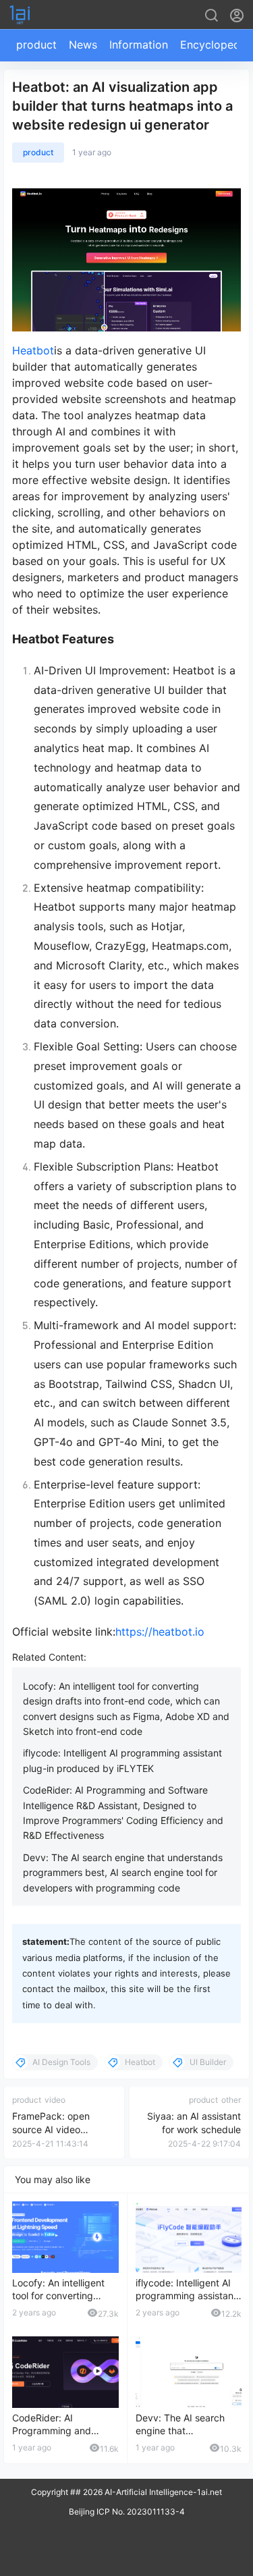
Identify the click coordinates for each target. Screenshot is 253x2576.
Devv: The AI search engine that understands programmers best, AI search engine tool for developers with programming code (123, 1873)
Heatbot (33, 350)
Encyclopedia (215, 45)
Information (139, 45)
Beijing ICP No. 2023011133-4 (127, 2512)
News (83, 45)
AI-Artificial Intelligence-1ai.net (162, 2492)
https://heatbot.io (160, 1632)
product (36, 45)
